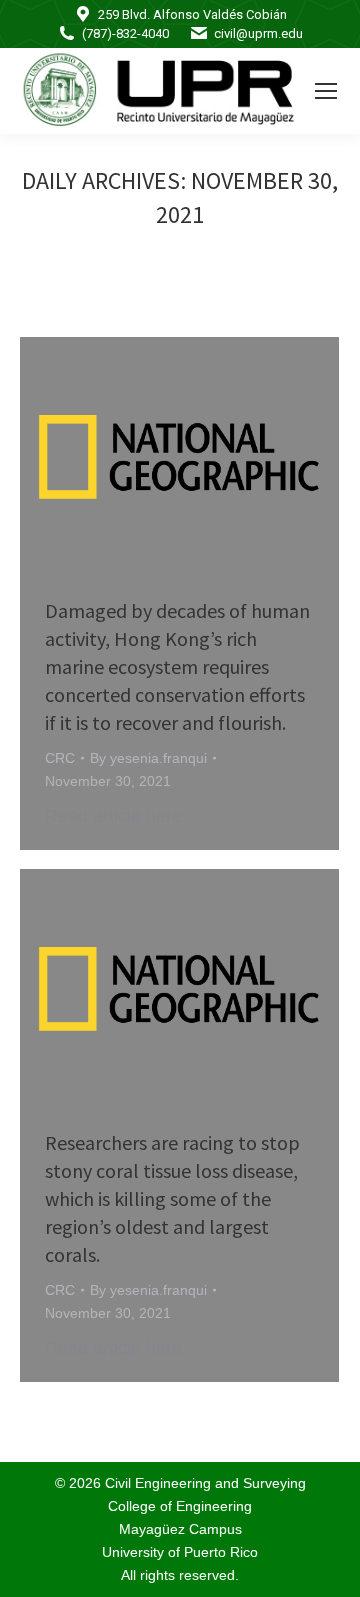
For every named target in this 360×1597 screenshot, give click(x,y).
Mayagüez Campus (180, 1529)
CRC (60, 758)
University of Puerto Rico (180, 1552)
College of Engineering (180, 1506)
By (148, 758)
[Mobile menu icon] (326, 91)
